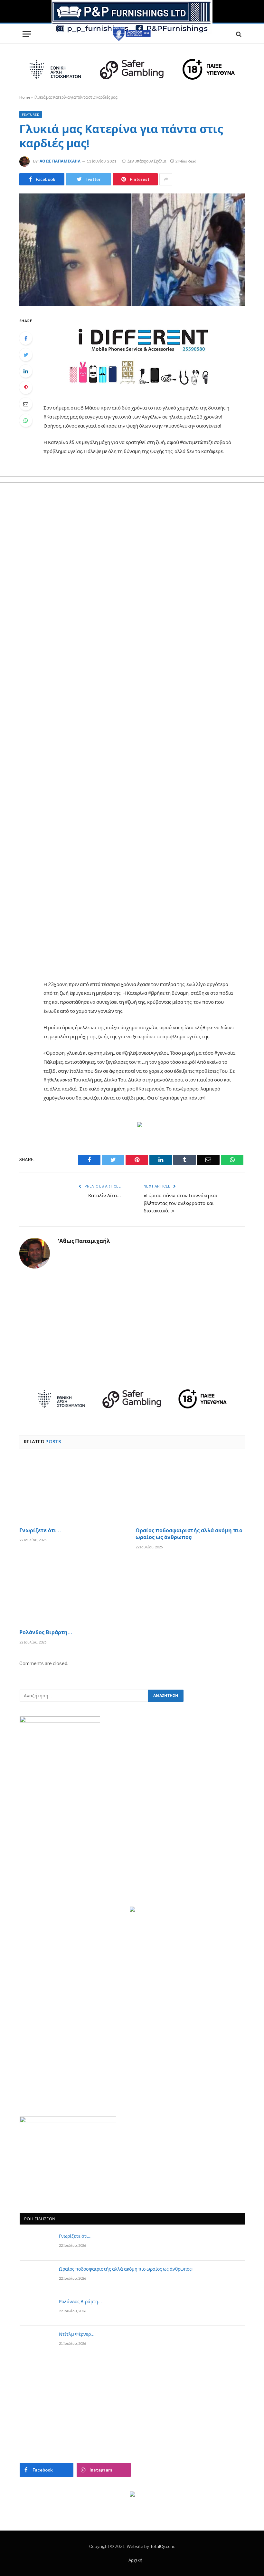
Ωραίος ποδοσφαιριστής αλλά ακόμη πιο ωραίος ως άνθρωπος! (189, 1535)
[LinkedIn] (26, 371)
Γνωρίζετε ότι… (40, 1531)
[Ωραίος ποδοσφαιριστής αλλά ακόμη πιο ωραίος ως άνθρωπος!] (190, 1490)
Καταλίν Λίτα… (104, 1196)
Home (25, 97)
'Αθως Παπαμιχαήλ (60, 161)
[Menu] (27, 34)
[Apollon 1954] (132, 34)
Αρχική (135, 2560)
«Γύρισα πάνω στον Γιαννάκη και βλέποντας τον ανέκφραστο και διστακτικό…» (180, 1204)
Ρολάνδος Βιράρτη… (46, 1633)
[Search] (238, 34)
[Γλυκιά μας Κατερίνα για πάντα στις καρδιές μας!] (132, 250)
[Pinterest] (26, 388)
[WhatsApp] (26, 420)
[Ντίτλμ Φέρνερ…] (36, 2342)
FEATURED (31, 114)
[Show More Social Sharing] (166, 179)
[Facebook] (26, 338)
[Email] (26, 404)
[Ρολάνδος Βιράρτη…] (74, 1592)
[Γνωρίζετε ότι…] (74, 1490)
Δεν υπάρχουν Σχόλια (147, 161)
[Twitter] (26, 355)
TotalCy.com (162, 2546)
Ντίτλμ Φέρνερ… (77, 2335)
